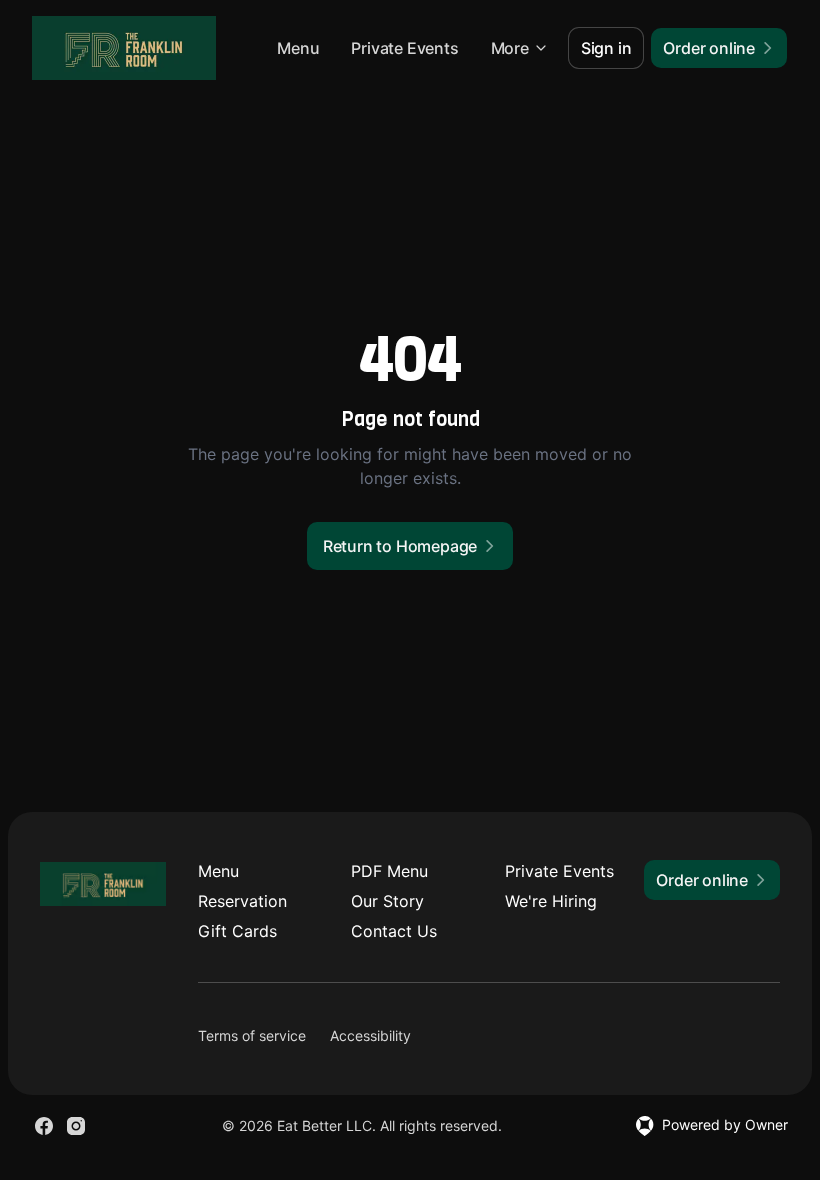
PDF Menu (389, 871)
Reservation (242, 901)
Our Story (387, 901)
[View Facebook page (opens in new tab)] (44, 1126)
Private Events (404, 48)
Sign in (606, 48)
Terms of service (252, 1035)
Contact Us (394, 931)
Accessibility (370, 1035)
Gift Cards (237, 931)
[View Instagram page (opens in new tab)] (76, 1126)
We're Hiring (551, 901)
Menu (298, 48)
